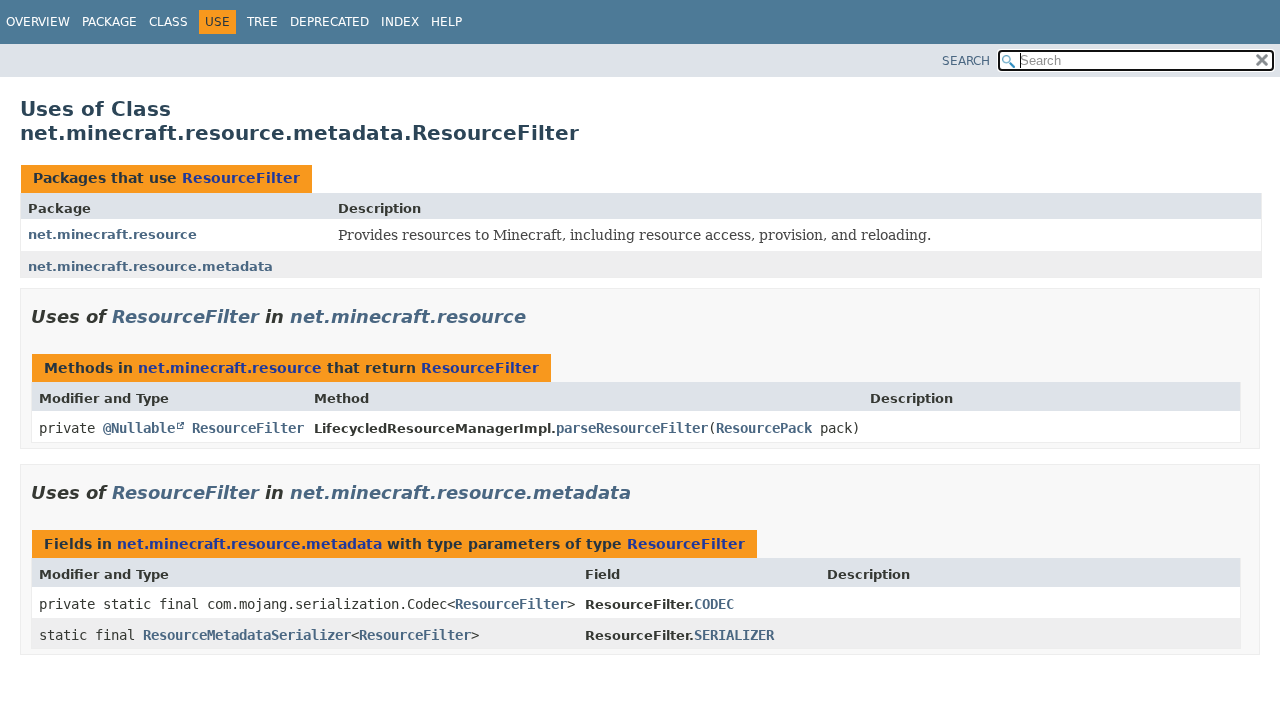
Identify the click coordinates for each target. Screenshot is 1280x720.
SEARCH (966, 61)
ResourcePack (764, 428)
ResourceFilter (241, 178)
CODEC (714, 604)
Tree (262, 22)
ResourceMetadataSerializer (247, 635)
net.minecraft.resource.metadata (150, 266)
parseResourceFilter (632, 428)
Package (109, 22)
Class (168, 22)
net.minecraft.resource (112, 234)
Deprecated (329, 22)
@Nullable (139, 428)
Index (400, 22)
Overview (38, 22)
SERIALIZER (734, 635)
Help (446, 22)
